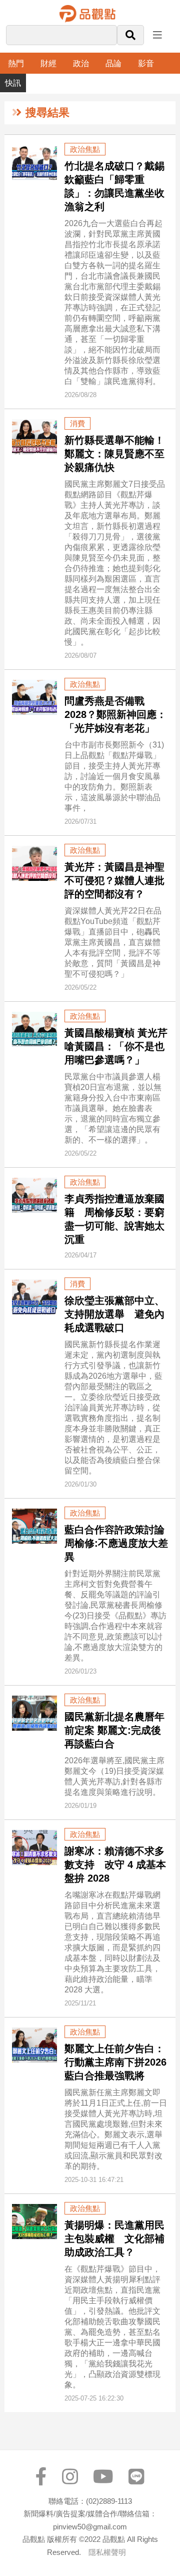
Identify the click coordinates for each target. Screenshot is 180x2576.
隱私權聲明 (107, 2552)
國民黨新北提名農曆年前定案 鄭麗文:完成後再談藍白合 (114, 1730)
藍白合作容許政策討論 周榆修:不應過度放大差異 (116, 1543)
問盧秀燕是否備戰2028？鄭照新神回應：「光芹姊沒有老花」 (115, 714)
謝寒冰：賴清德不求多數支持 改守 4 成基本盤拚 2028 (115, 1865)
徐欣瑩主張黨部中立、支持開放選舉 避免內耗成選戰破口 (114, 1314)
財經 (48, 63)
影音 (146, 63)
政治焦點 (85, 149)
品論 (113, 63)
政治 (81, 63)
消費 (77, 423)
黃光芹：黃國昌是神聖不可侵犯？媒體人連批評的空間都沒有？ (114, 880)
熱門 (16, 63)
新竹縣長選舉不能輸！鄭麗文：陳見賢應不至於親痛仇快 (114, 454)
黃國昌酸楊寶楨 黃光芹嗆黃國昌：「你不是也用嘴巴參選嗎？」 (116, 1046)
